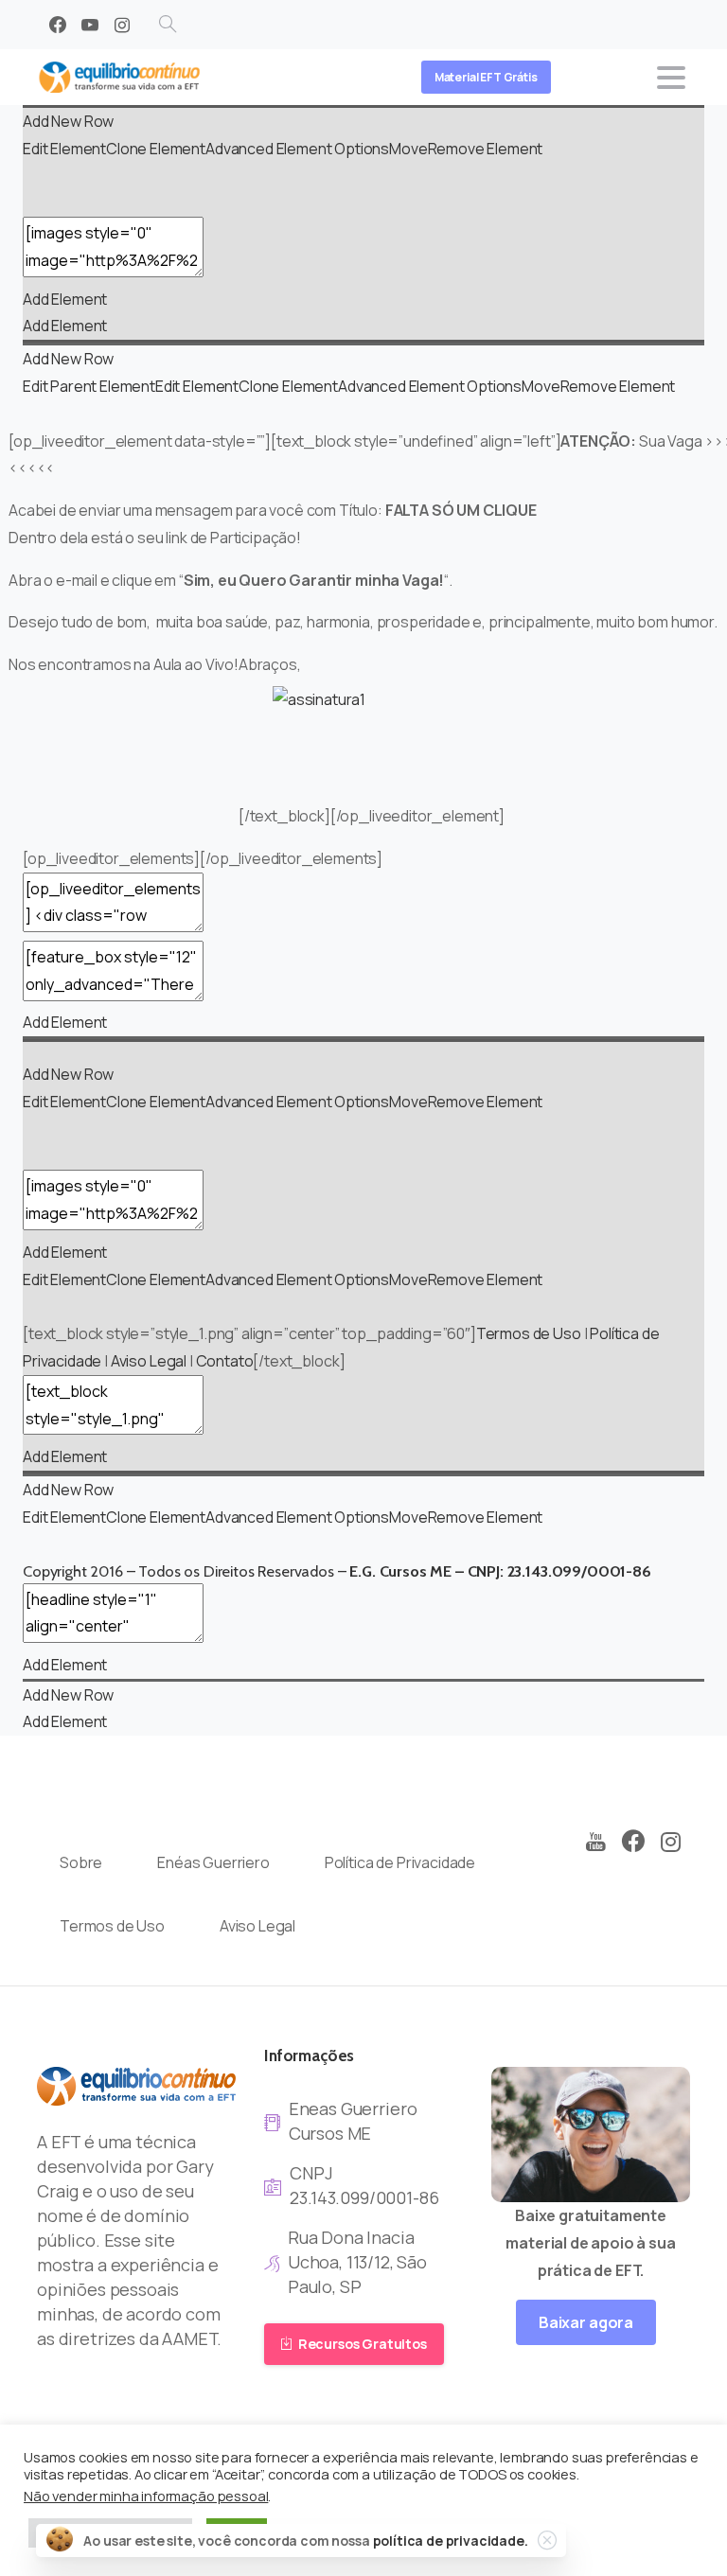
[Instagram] (671, 1842)
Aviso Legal (149, 1361)
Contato (225, 1361)
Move (408, 149)
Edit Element (64, 149)
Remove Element (486, 149)
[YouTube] (595, 1842)
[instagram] (122, 25)
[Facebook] (58, 25)
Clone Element (156, 149)
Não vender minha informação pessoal (146, 2496)
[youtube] (90, 25)
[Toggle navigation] (671, 78)
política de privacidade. (451, 2541)
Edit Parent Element (89, 386)
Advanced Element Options (297, 149)
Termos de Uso (529, 1333)
